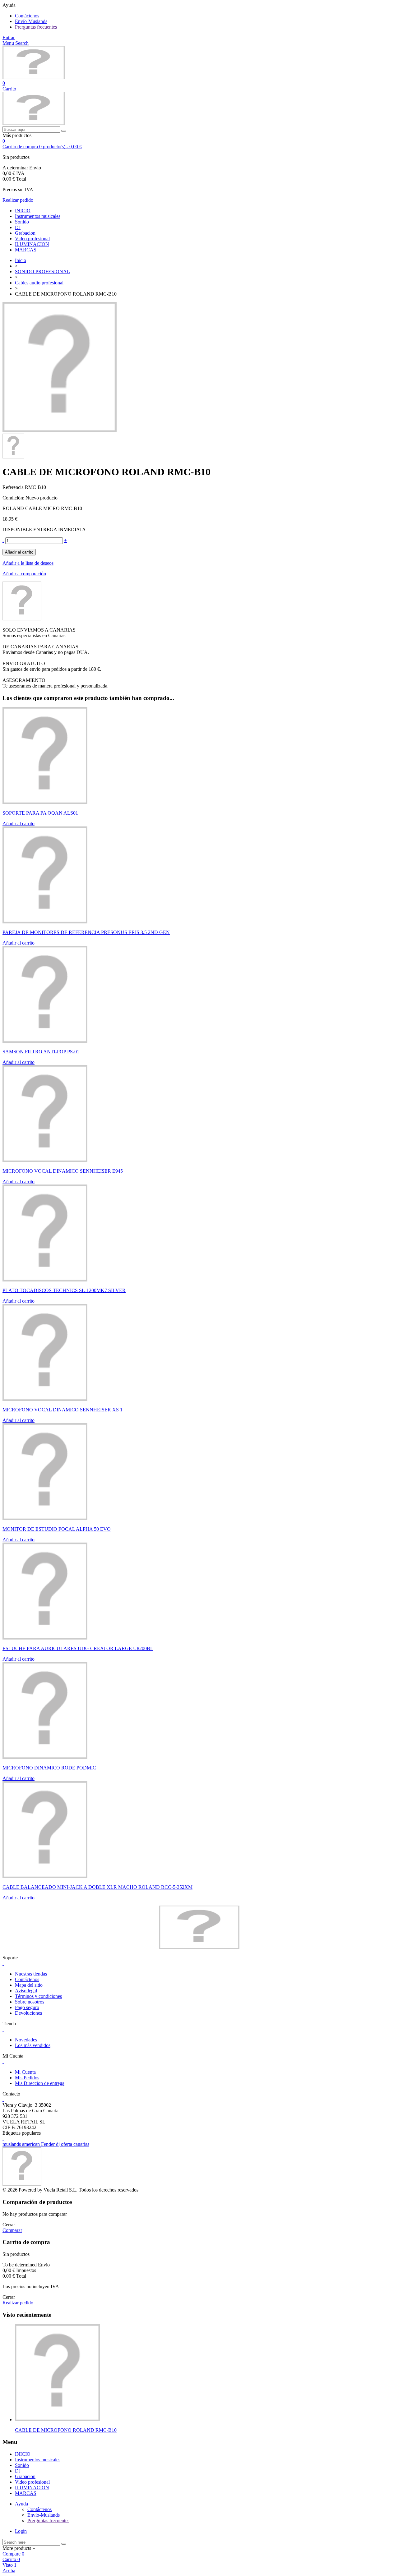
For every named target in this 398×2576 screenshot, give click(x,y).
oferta (67, 2144)
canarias (81, 2144)
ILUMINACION (32, 244)
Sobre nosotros (30, 2002)
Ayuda (22, 2504)
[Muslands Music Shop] (34, 78)
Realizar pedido (18, 200)
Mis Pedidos (27, 2078)
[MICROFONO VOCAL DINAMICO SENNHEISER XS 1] (45, 1399)
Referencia (14, 487)
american (32, 2144)
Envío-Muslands (31, 21)
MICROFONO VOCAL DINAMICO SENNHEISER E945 (63, 1171)
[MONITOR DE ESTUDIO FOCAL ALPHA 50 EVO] (45, 1518)
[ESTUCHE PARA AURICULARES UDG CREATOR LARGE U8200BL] (45, 1638)
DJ (18, 227)
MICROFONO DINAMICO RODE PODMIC (49, 1768)
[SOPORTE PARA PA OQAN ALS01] (45, 802)
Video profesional (32, 239)
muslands (12, 2144)
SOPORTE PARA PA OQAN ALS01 (40, 813)
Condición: (14, 498)
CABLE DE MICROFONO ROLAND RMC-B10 (66, 2430)
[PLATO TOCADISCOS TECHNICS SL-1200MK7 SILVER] (45, 1280)
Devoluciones (28, 2013)
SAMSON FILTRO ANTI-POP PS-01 (41, 1052)
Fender (49, 2144)
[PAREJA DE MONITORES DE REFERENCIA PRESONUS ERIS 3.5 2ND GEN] (45, 922)
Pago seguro (27, 2007)
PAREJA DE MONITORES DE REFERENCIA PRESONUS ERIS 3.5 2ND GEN (86, 932)
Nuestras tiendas (31, 1974)
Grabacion (25, 233)
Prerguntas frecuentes (36, 27)
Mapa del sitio (29, 1985)
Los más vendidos (33, 2045)
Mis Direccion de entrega (40, 2083)
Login (21, 2531)
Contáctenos (27, 16)
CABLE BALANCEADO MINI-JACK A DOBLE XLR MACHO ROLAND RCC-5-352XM (97, 1887)
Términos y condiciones (38, 1996)
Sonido (22, 222)
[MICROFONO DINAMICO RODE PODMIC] (45, 1757)
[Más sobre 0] (57, 2420)
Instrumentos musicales (38, 216)
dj (58, 2144)
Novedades (26, 2040)
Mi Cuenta (25, 2072)
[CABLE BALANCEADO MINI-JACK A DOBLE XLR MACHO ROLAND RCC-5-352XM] (45, 1877)
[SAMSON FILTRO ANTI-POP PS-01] (45, 1041)
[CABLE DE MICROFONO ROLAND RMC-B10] (60, 431)
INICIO (23, 211)
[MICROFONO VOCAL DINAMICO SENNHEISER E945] (45, 1160)
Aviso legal (26, 1991)
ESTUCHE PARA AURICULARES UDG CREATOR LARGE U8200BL (78, 1648)
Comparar (12, 2230)
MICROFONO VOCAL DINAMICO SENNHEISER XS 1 (62, 1410)
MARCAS (26, 250)
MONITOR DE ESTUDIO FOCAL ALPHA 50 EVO (57, 1529)
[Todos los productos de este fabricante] (22, 619)
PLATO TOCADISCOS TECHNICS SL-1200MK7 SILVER (64, 1290)
